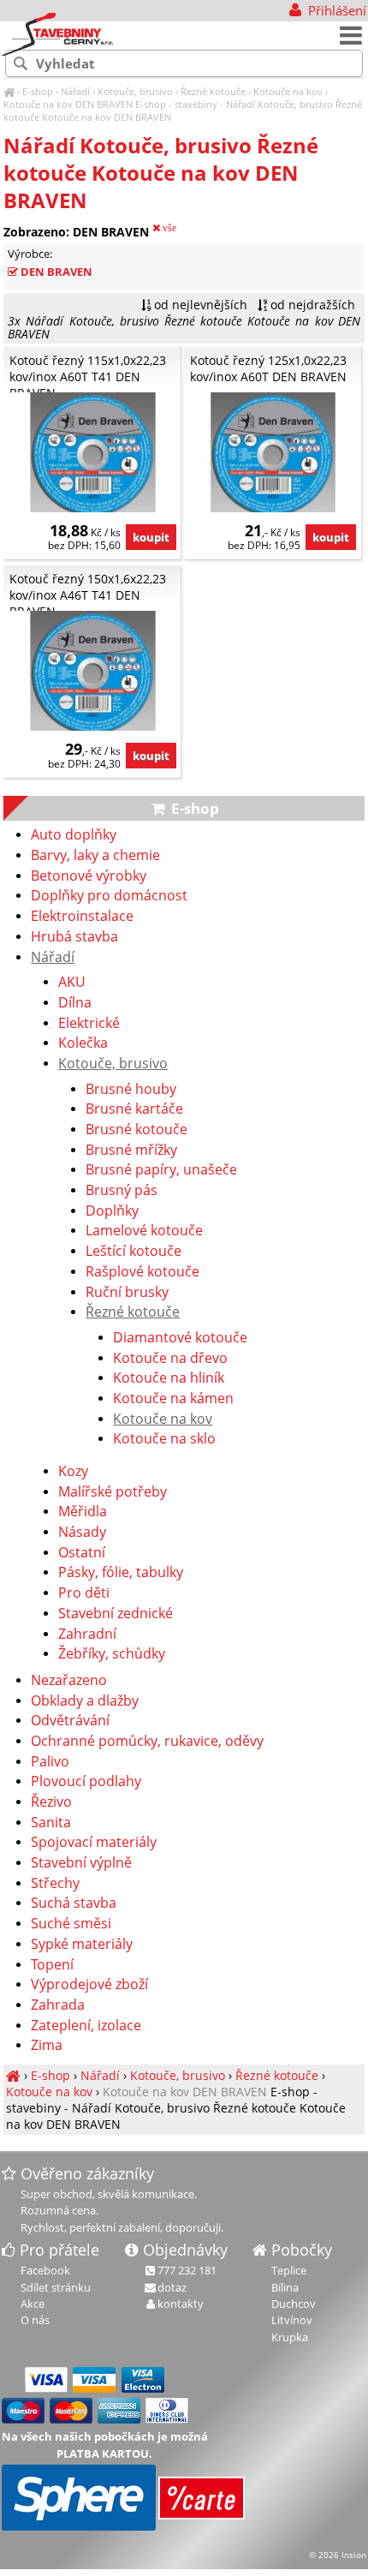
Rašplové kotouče (142, 1272)
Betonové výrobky (89, 876)
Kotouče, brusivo (135, 91)
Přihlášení (335, 10)
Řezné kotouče (213, 91)
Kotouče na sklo (164, 1439)
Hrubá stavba (74, 937)
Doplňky (112, 1211)
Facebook (45, 2270)
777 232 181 (187, 2270)
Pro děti (84, 1593)
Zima (47, 2046)
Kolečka (83, 1043)
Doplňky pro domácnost (109, 896)
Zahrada (58, 2005)
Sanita (51, 1823)
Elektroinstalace (82, 917)
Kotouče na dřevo (170, 1359)
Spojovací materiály (94, 1843)
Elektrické (89, 1024)
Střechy (55, 1884)
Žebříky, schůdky (112, 1654)
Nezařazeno (69, 1681)
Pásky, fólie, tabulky (121, 1573)
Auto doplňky (74, 835)
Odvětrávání (70, 1721)
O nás (35, 2320)
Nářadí (75, 91)
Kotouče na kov (288, 91)
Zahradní (87, 1635)
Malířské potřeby (113, 1492)
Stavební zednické (116, 1614)
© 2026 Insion (338, 2555)
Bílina (285, 2287)
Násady (82, 1533)
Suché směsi (71, 1924)
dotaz (172, 2287)
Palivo (50, 1762)
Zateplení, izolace (86, 2026)
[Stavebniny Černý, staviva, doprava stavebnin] (9, 91)
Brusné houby (131, 1090)
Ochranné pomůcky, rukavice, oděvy (147, 1742)
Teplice (289, 2270)
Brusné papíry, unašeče (161, 1170)
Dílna (75, 1003)
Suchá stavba (74, 1904)
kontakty (181, 2304)
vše (168, 228)
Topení (52, 1965)
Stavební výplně (81, 1863)
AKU (72, 983)
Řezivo (51, 1802)
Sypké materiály (82, 1945)
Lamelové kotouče (144, 1231)
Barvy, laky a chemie (95, 856)
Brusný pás (122, 1191)
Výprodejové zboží (89, 1985)
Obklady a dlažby (85, 1701)
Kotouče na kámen (173, 1399)
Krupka (290, 2337)
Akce (33, 2304)
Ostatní (82, 1553)
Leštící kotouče (134, 1252)
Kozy (73, 1472)
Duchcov (294, 2304)
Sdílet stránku (56, 2287)
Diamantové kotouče (180, 1338)
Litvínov (292, 2320)
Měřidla (83, 1512)
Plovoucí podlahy (86, 1782)
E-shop (38, 91)
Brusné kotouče (137, 1130)
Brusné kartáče (134, 1109)
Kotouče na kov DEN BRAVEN (68, 104)
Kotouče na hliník (169, 1378)
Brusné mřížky (131, 1151)
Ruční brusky (127, 1293)
